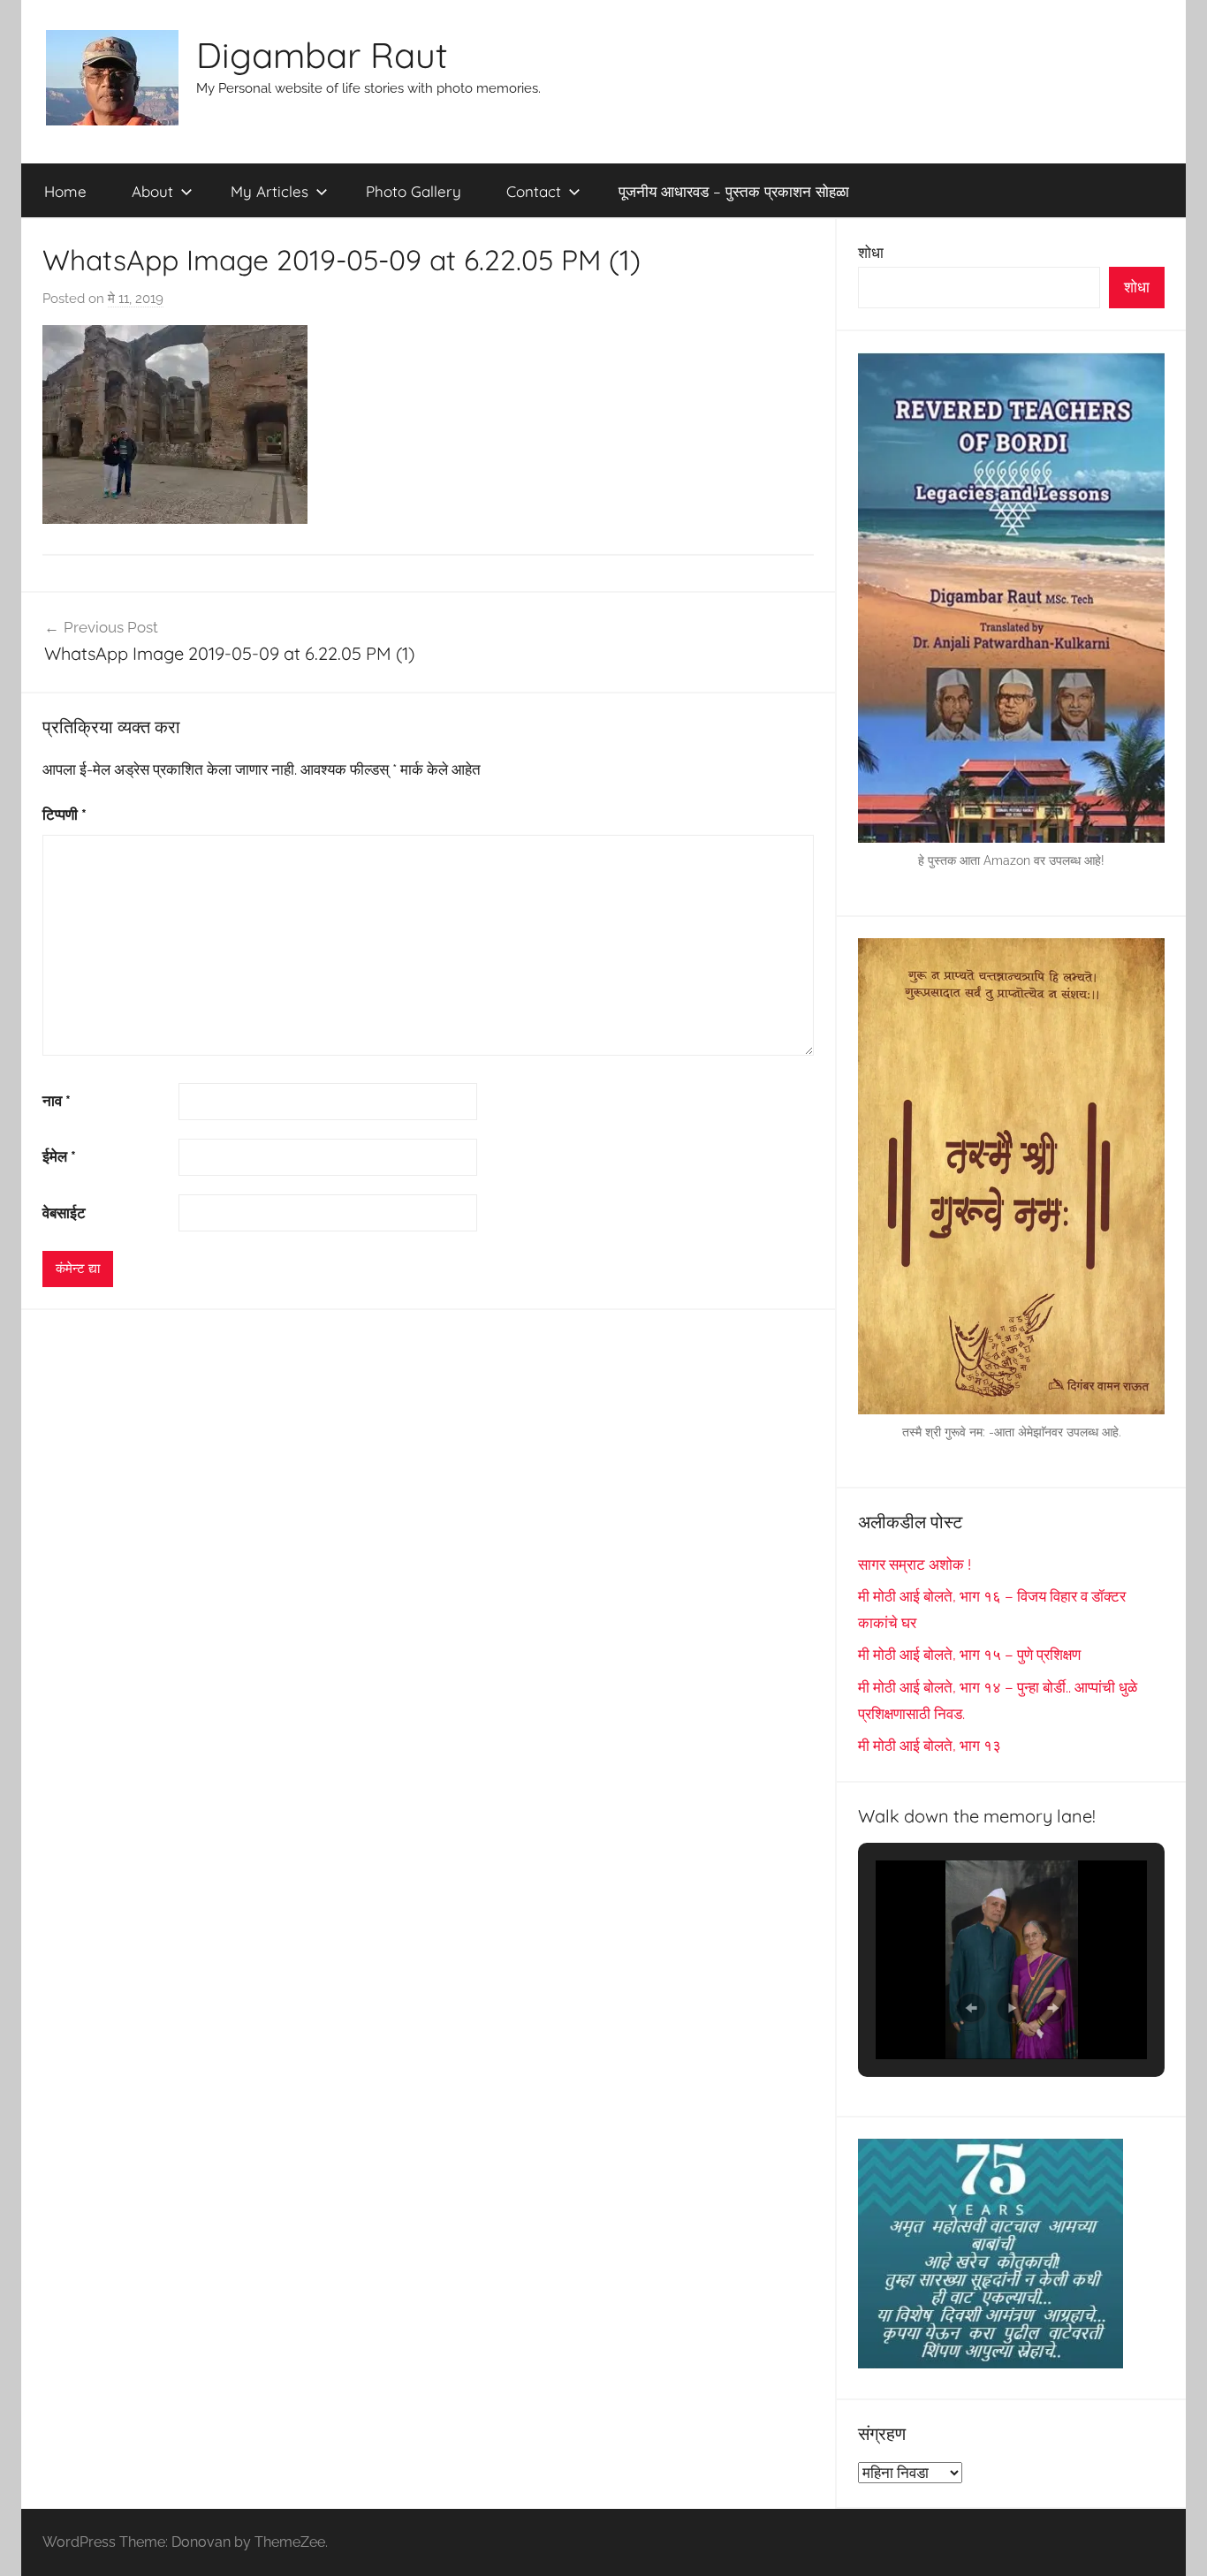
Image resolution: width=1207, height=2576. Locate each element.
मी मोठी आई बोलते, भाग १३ (930, 1746)
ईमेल (59, 1156)
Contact (534, 191)
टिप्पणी (65, 814)
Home (65, 191)
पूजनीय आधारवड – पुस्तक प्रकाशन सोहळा (734, 191)
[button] (971, 2008)
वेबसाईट (64, 1213)
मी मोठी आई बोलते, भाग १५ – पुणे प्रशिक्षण (969, 1655)
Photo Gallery (414, 191)
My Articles (269, 191)
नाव (57, 1101)
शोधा (871, 253)
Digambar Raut (322, 55)
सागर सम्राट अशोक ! (915, 1565)
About (152, 191)
